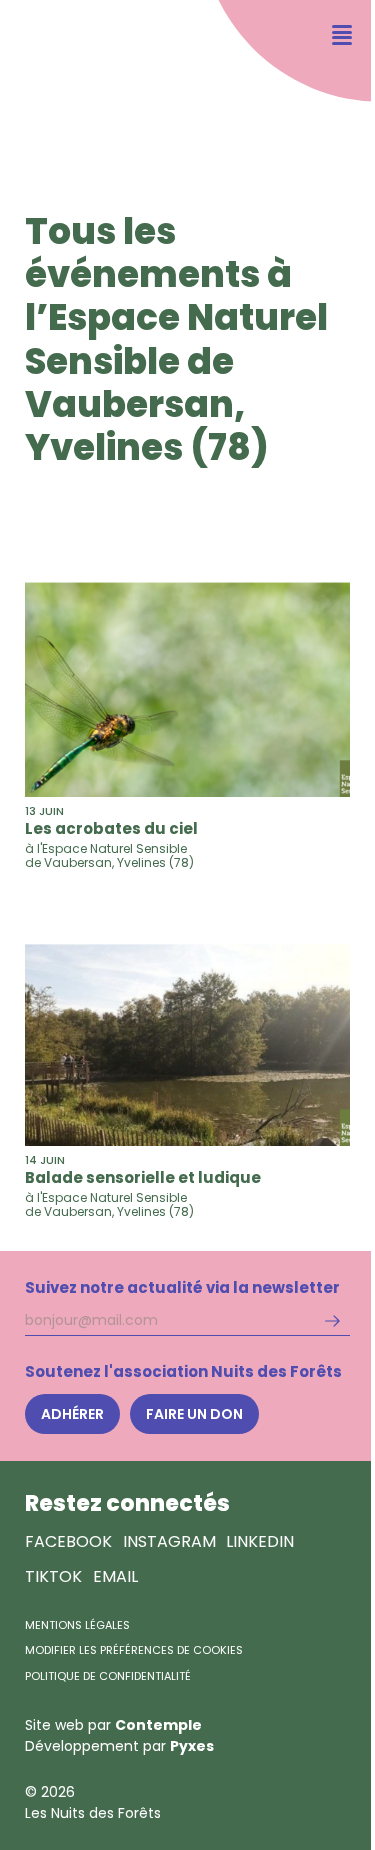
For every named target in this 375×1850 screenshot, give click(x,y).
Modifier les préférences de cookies (134, 1650)
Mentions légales (77, 1625)
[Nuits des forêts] (58, 75)
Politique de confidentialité (108, 1676)
